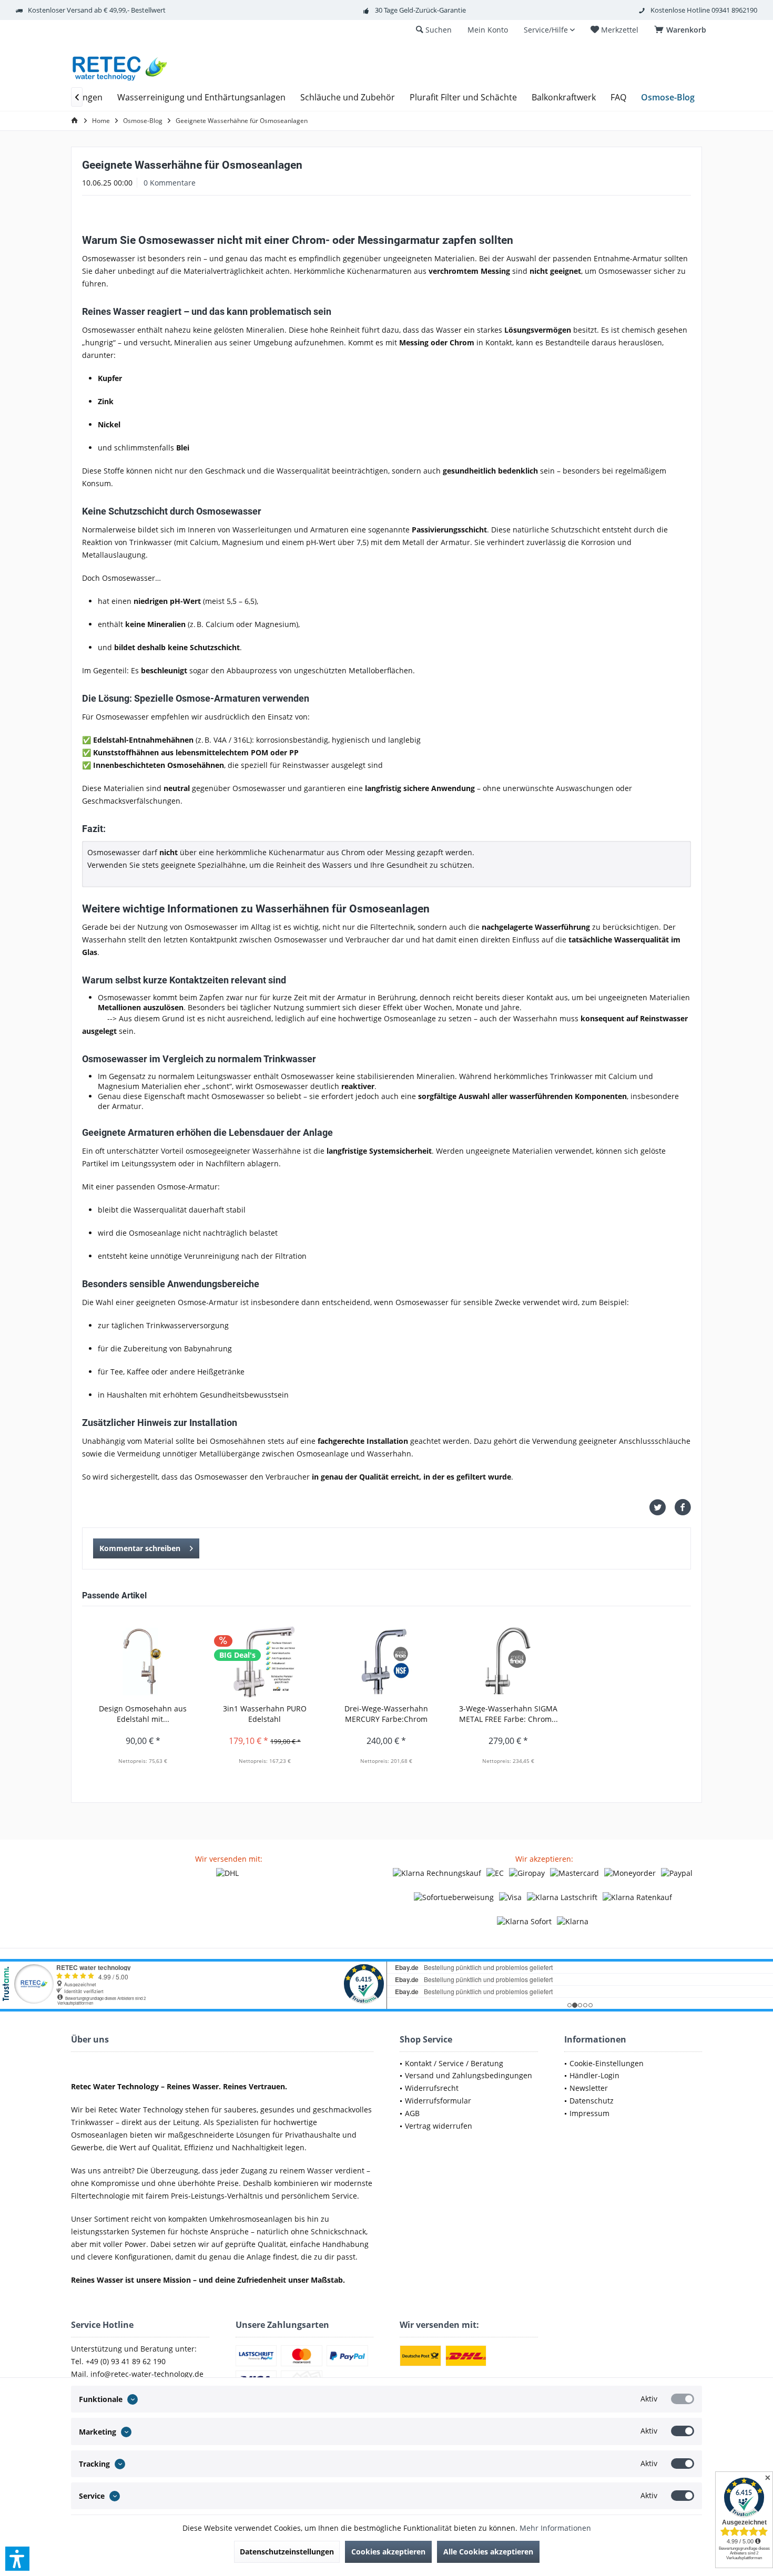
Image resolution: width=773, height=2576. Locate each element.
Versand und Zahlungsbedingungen (469, 2075)
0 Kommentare (170, 183)
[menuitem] (682, 30)
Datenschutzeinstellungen (287, 2552)
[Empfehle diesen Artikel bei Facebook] (683, 1507)
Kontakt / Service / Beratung (454, 2063)
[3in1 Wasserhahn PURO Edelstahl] (265, 1661)
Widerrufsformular (438, 2101)
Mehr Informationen (555, 2528)
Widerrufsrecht (432, 2088)
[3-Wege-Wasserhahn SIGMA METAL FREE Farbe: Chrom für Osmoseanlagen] (508, 1661)
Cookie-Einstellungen (607, 2063)
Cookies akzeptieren (388, 2552)
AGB (412, 2113)
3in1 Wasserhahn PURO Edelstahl (265, 1714)
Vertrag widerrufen (439, 2126)
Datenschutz (592, 2101)
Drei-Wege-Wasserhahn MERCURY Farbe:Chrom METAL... (386, 1714)
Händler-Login (594, 2075)
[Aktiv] (683, 2399)
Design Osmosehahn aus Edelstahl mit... (143, 1714)
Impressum (589, 2113)
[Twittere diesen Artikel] (662, 1507)
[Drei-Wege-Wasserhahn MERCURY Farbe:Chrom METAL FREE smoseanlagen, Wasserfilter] (387, 1661)
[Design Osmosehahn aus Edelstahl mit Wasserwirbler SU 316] (143, 1661)
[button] (17, 2559)
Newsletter (589, 2088)
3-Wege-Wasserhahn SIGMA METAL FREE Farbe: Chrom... (508, 1714)
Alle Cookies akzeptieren (488, 2552)
